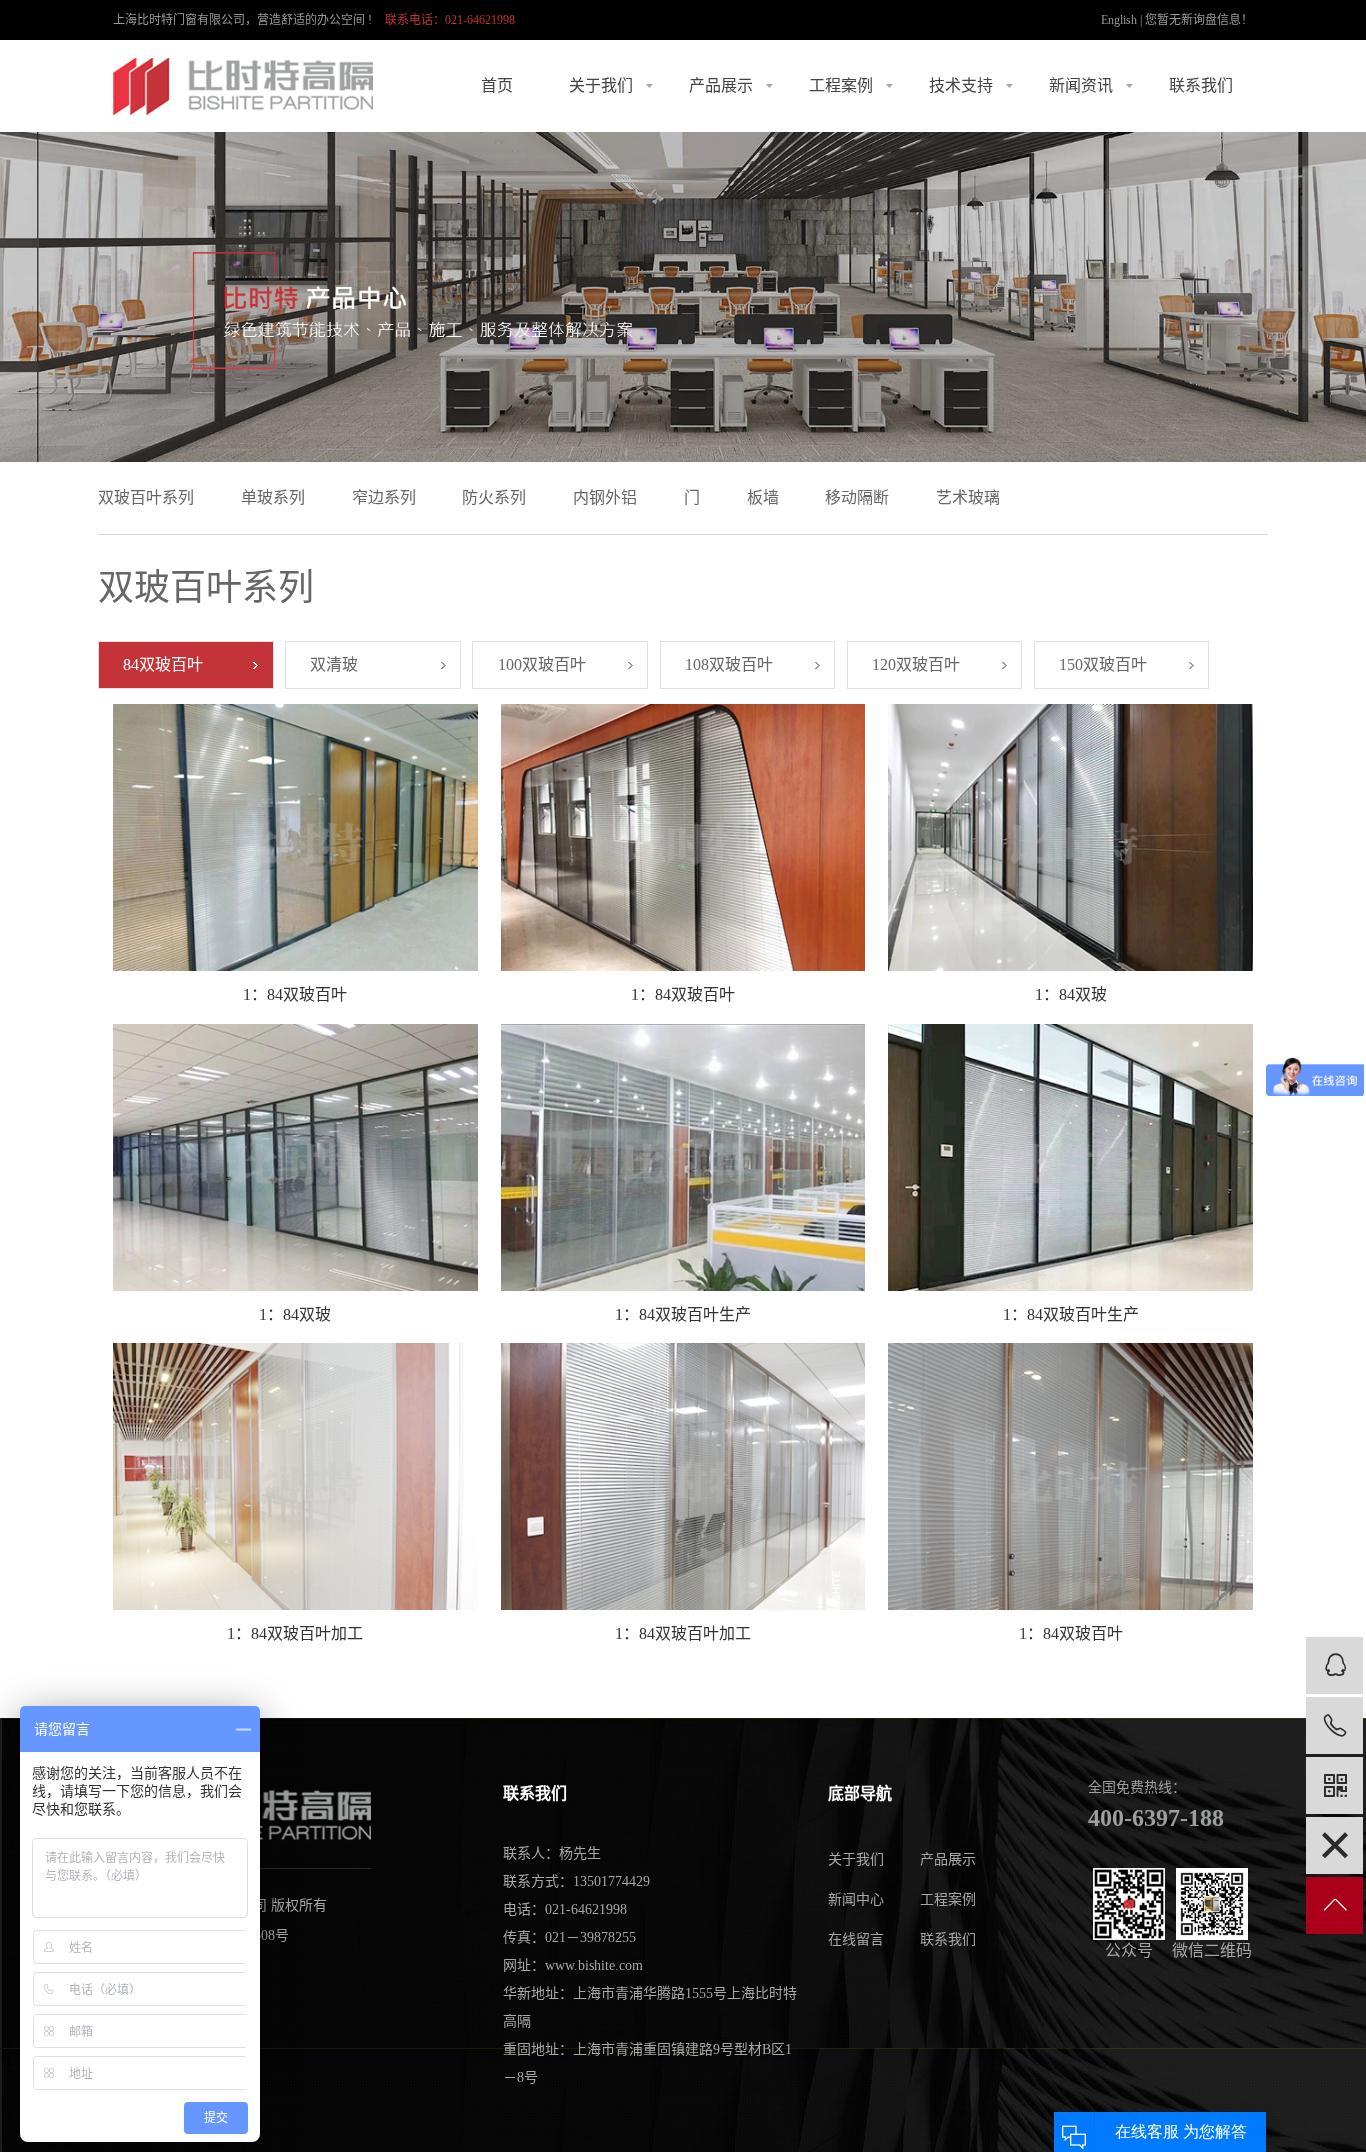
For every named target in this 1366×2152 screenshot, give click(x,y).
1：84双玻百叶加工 (295, 1633)
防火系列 (494, 497)
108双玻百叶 (729, 664)
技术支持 (961, 85)
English (1119, 20)
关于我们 (601, 85)
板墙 (763, 497)
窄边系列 (384, 497)
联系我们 (1201, 85)
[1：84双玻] (1070, 837)
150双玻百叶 (1103, 664)
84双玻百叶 (163, 664)
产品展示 (721, 85)
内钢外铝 (605, 497)
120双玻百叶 (916, 664)
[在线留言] (1334, 1845)
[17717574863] (1334, 1725)
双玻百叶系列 (146, 497)
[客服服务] (1334, 1665)
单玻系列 (273, 497)
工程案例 (841, 85)
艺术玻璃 (968, 497)
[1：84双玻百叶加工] (295, 1476)
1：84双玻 (1071, 994)
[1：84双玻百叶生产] (683, 1157)
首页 (497, 85)
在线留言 (856, 1939)
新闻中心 (856, 1899)
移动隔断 (857, 497)
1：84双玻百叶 (295, 994)
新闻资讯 (1081, 85)
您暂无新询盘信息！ (1199, 20)
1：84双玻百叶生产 (683, 1314)
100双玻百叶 (542, 664)
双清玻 (334, 664)
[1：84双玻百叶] (295, 837)
